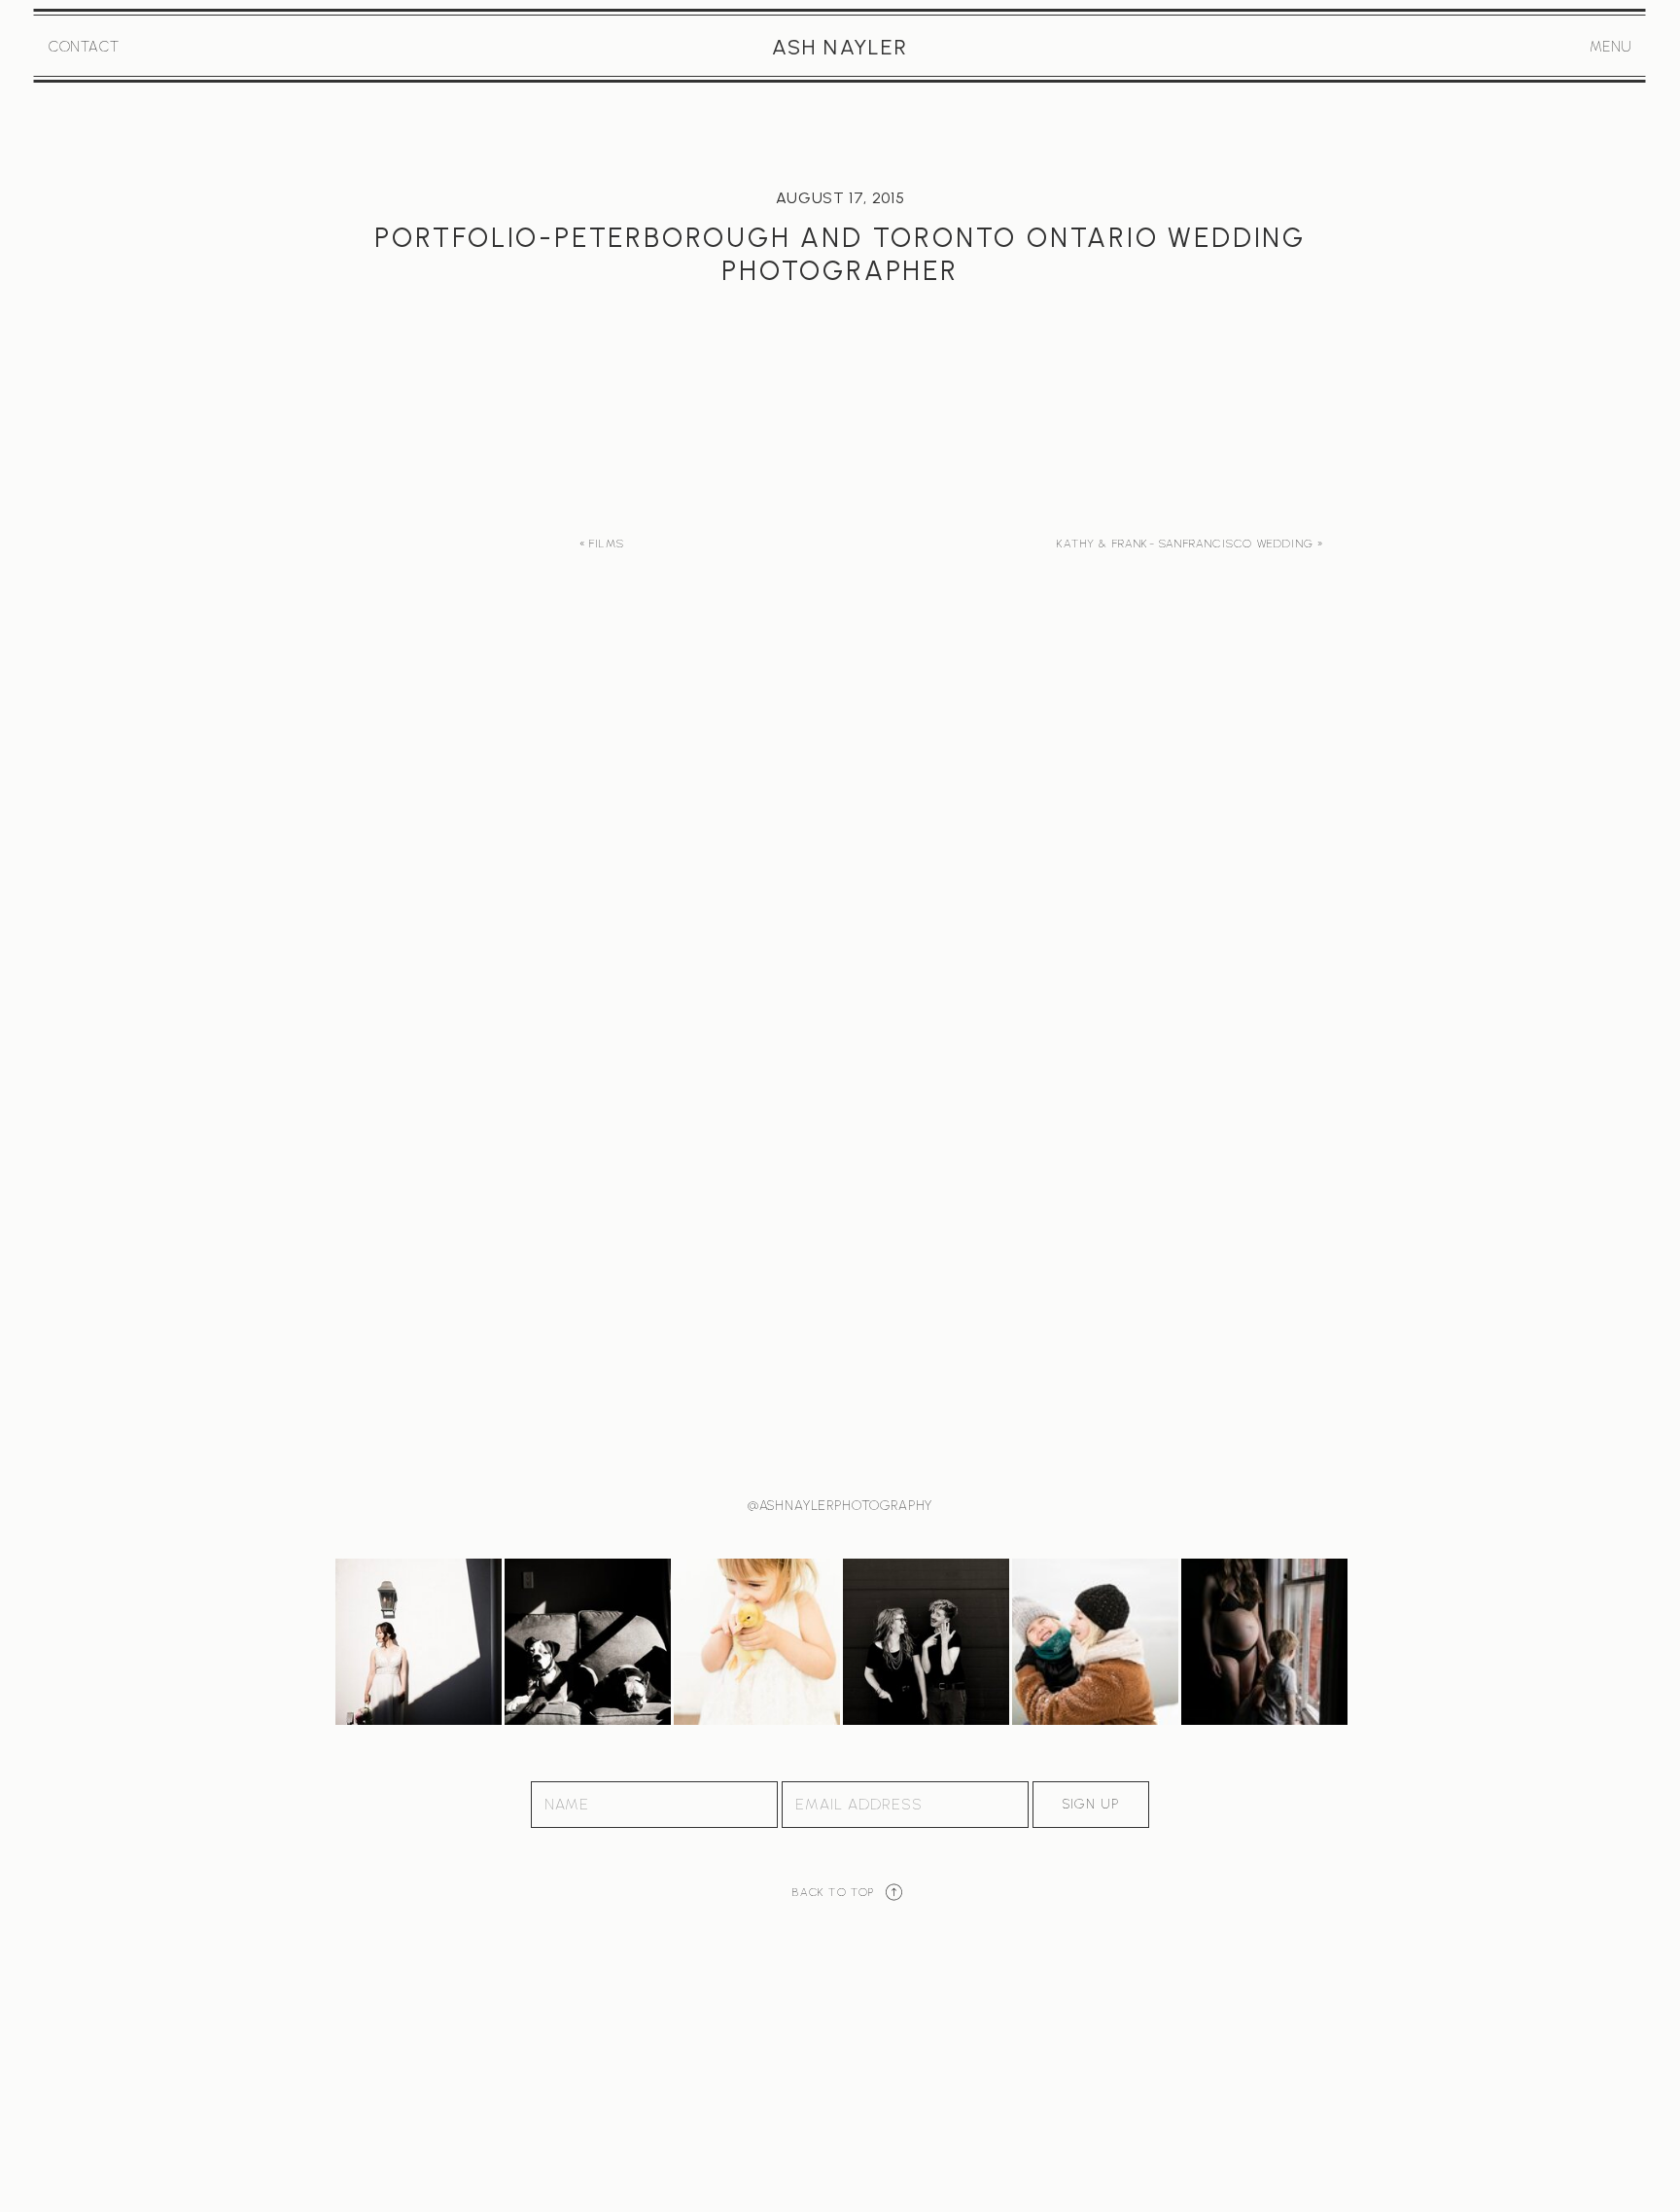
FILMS (607, 544)
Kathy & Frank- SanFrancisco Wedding (1185, 544)
